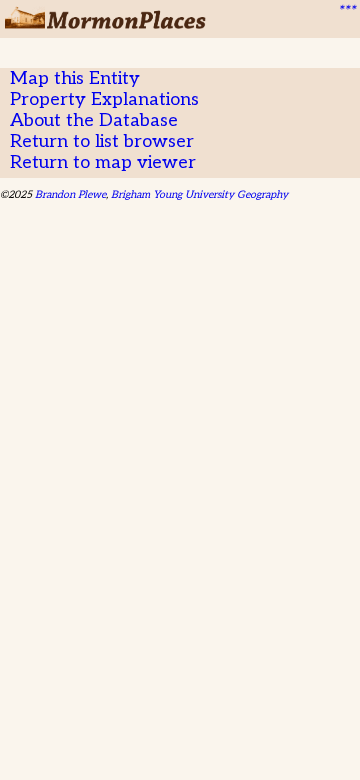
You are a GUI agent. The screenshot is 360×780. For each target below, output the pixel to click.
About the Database (94, 120)
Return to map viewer (103, 162)
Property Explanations (104, 99)
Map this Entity (75, 78)
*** (346, 11)
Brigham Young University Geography (199, 194)
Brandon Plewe (70, 194)
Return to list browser (102, 141)
